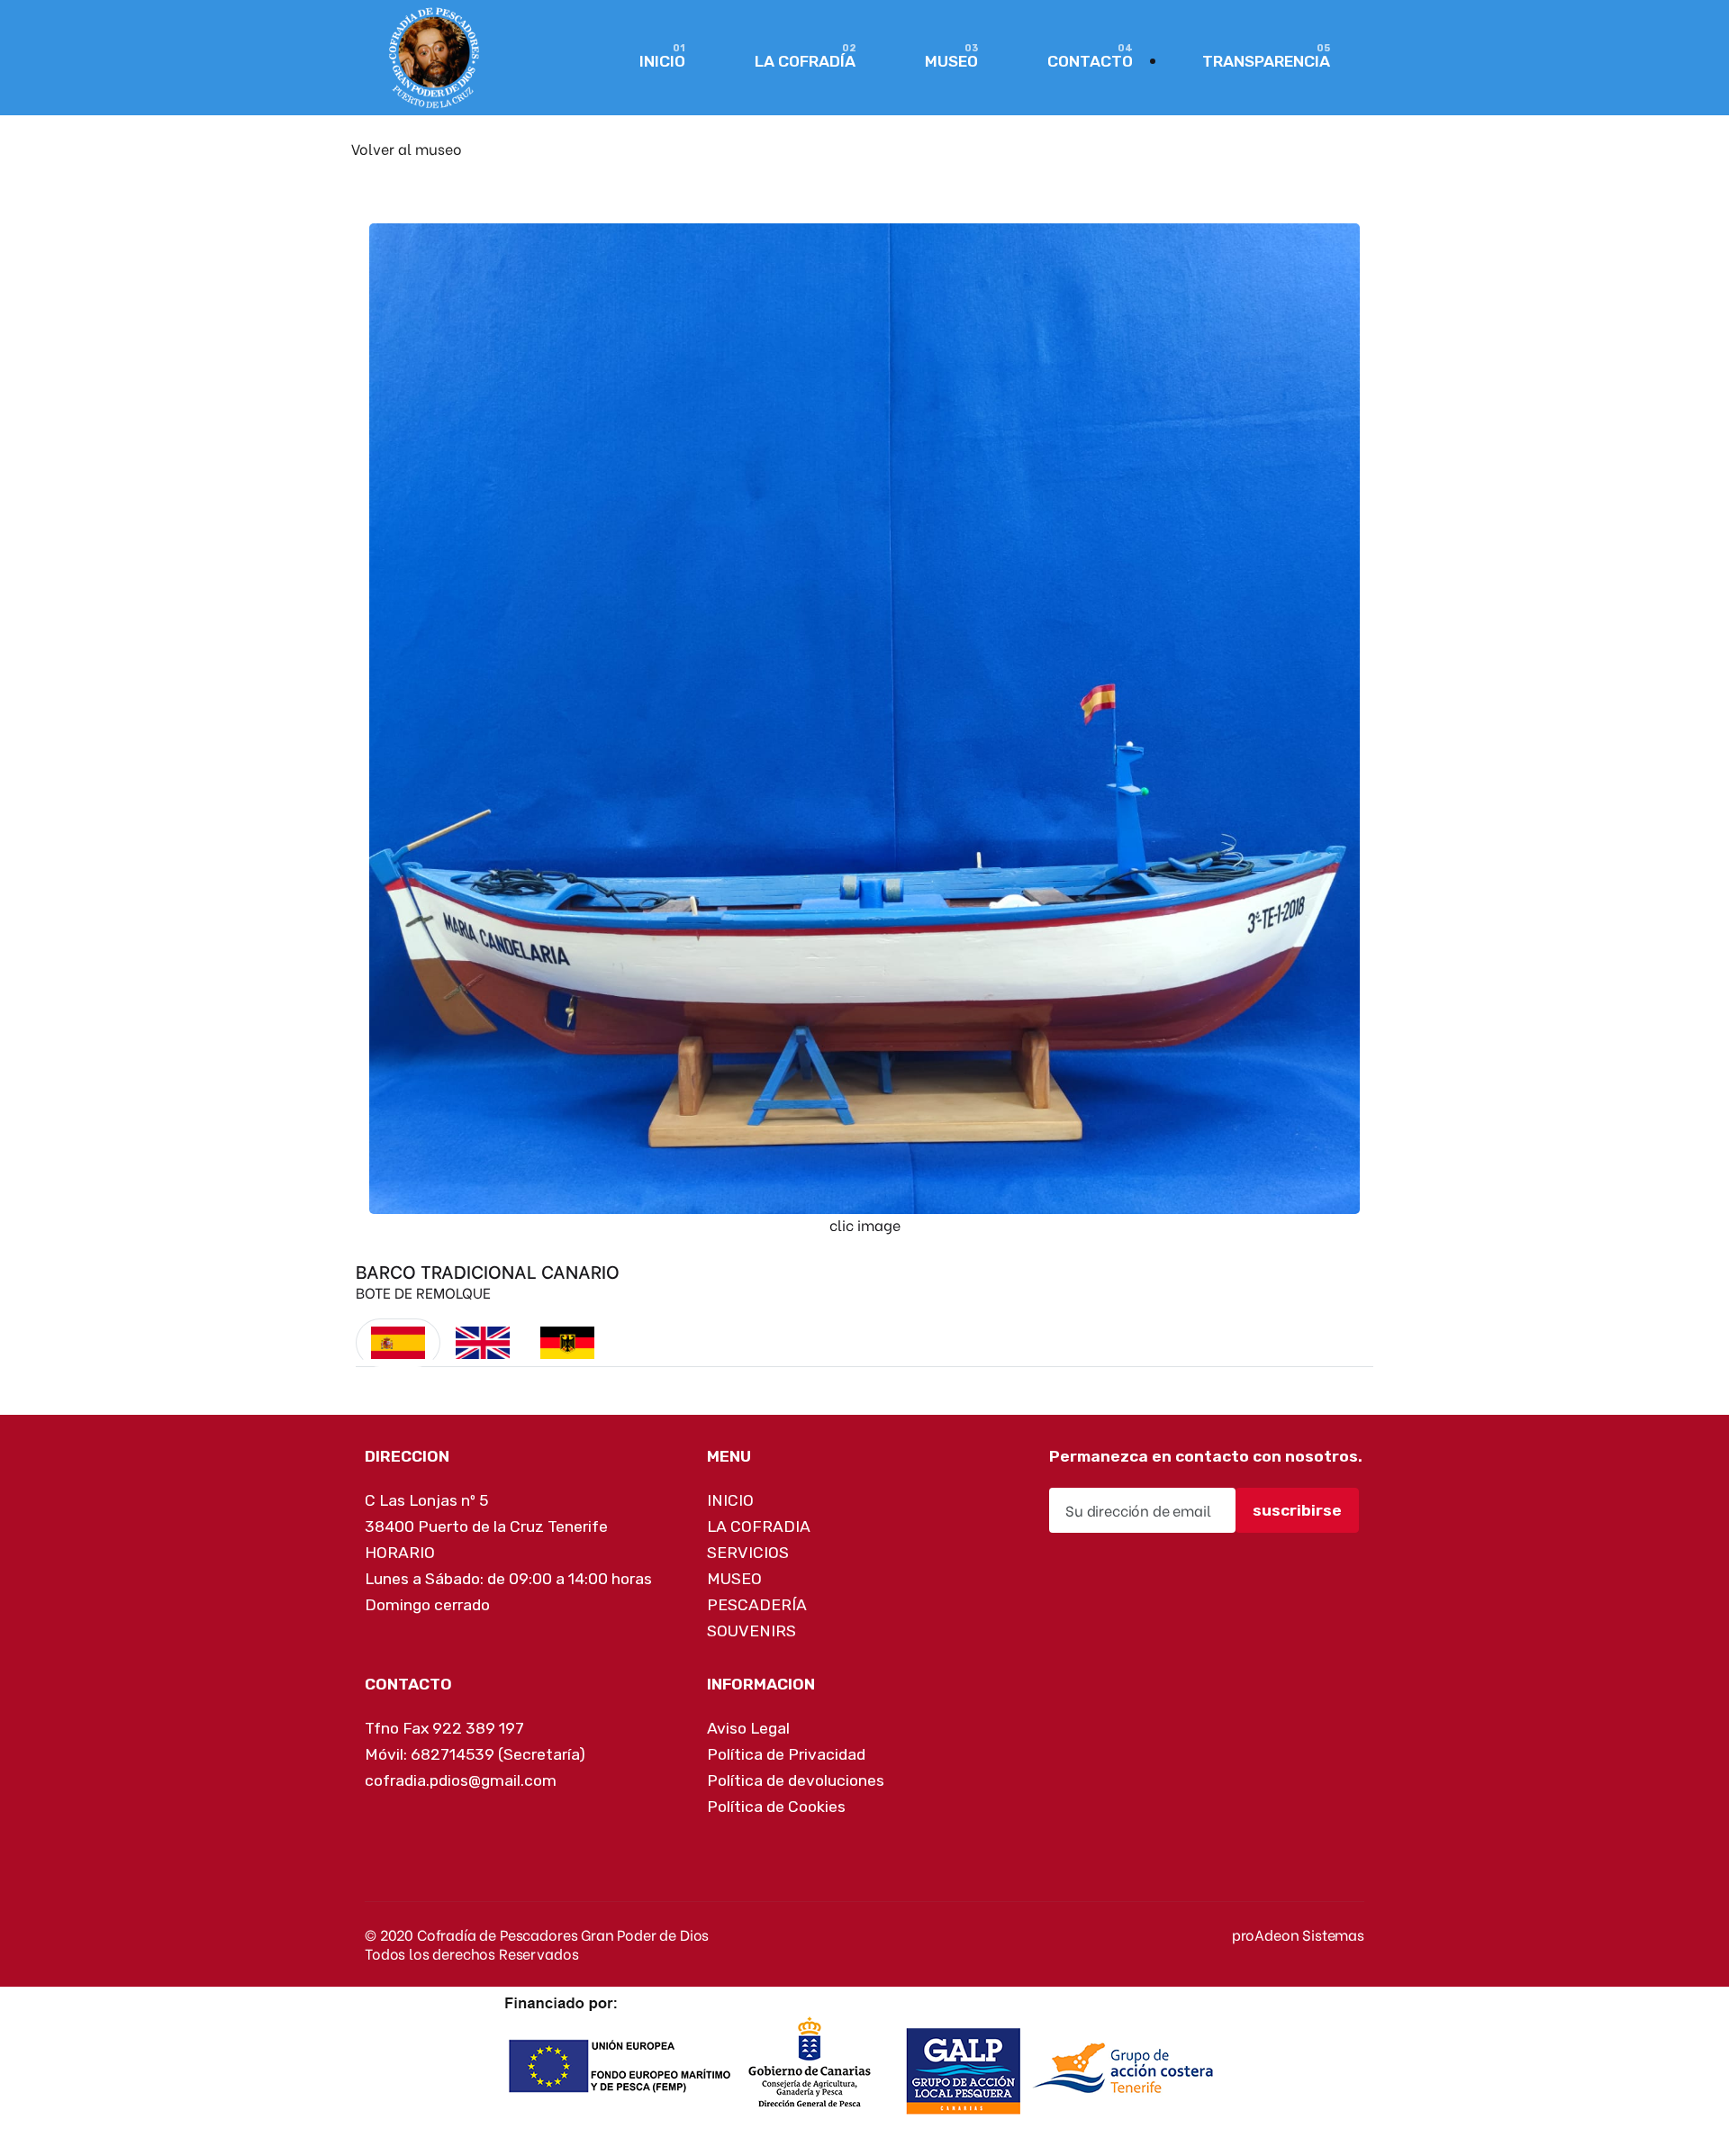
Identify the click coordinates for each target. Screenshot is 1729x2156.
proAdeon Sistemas (1298, 1934)
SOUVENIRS (751, 1631)
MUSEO (951, 61)
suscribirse (1297, 1510)
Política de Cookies (776, 1807)
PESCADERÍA (757, 1605)
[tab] (398, 1343)
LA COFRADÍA (805, 61)
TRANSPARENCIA (1266, 61)
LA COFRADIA (759, 1526)
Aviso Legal (748, 1728)
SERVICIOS (748, 1553)
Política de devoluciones (796, 1780)
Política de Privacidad (786, 1754)
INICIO (662, 61)
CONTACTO (1090, 61)
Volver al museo (407, 148)
